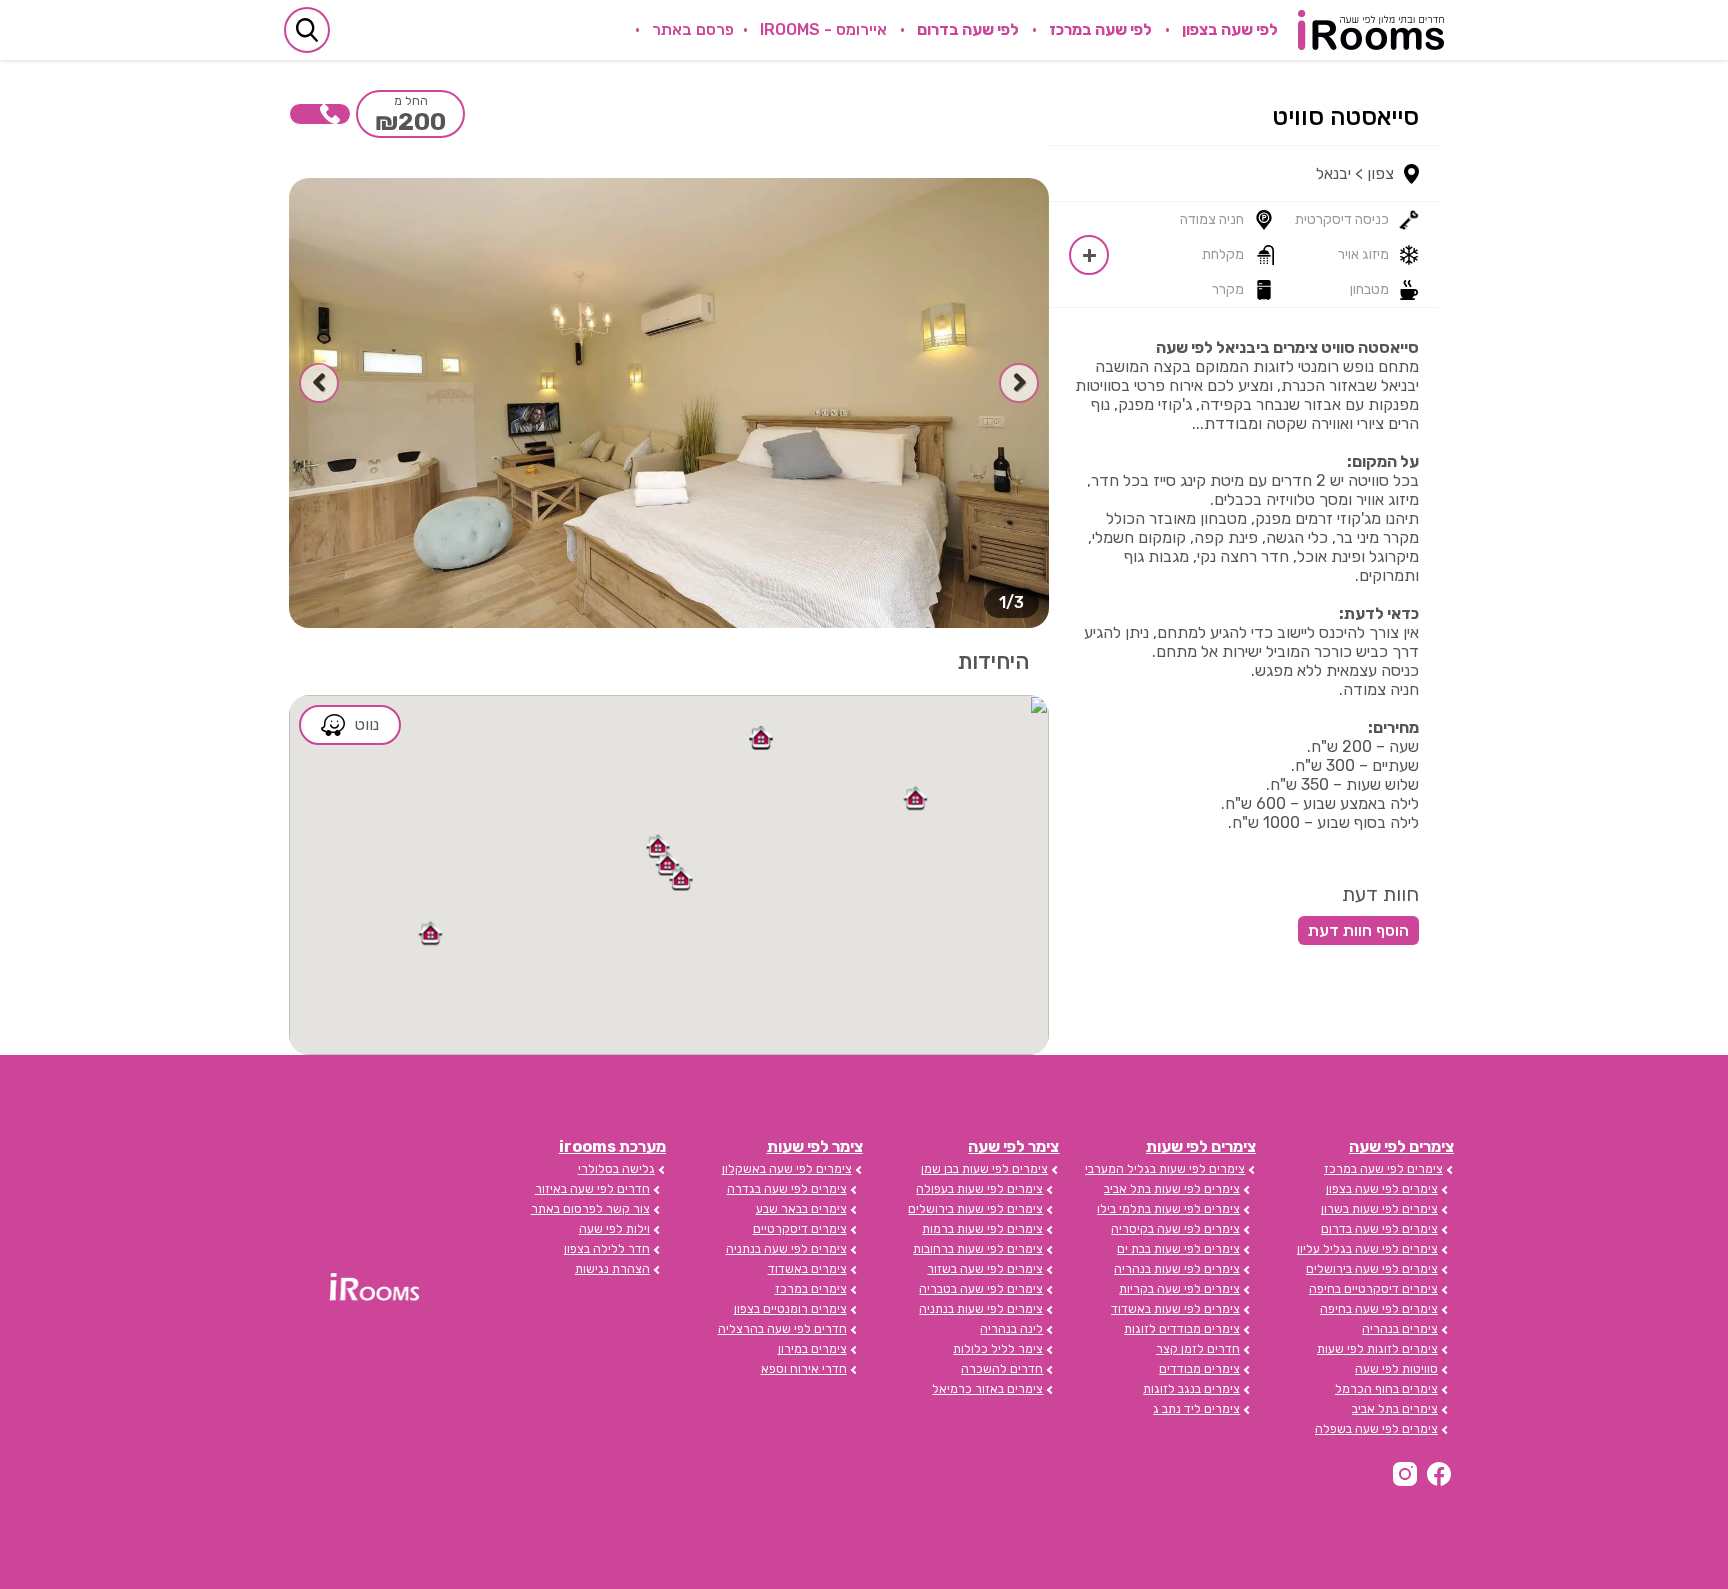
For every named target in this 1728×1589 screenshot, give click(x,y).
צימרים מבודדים (1199, 1369)
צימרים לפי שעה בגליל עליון (1367, 1249)
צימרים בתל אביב (1395, 1409)
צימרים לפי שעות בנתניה (981, 1309)
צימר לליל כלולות (998, 1349)
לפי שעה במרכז (1100, 29)
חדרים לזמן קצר (1198, 1349)
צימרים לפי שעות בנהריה (1177, 1269)
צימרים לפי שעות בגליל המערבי (1165, 1169)
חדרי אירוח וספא (804, 1369)
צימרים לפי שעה (1401, 1146)
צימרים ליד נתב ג (1196, 1409)
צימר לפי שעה (1013, 1146)
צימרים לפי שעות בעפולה (979, 1189)
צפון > (1374, 173)
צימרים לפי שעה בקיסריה (1175, 1229)
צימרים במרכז (811, 1289)
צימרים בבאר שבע (801, 1209)
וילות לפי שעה (614, 1229)
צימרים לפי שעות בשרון (1379, 1209)
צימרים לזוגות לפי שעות (1377, 1349)
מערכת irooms (612, 1146)
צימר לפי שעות (815, 1146)
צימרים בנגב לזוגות (1191, 1389)
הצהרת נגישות (612, 1269)
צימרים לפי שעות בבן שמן (984, 1169)
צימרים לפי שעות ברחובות (978, 1249)
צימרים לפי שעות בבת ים (1178, 1249)
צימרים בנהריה (1400, 1329)
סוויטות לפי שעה (1396, 1369)
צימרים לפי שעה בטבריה (981, 1289)
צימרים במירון (812, 1349)
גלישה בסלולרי (616, 1169)
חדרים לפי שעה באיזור (592, 1189)
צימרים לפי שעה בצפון (1382, 1189)
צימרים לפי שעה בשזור (985, 1269)
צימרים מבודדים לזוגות (1182, 1329)
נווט (367, 724)
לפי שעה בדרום (968, 29)
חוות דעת (1380, 894)
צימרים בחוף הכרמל (1386, 1389)
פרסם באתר (693, 29)
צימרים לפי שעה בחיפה (1379, 1309)
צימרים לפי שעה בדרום (1379, 1229)
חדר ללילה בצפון (607, 1249)
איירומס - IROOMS (823, 29)
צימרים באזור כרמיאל (987, 1389)
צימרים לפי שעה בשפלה (1376, 1429)
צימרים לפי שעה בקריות (1179, 1289)
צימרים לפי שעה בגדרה (787, 1189)
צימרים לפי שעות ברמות (982, 1229)
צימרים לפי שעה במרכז (1383, 1169)
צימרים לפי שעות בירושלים (975, 1209)
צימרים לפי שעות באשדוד (1175, 1309)
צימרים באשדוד (807, 1269)
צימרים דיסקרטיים (800, 1229)
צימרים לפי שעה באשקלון (787, 1169)
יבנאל (1333, 173)
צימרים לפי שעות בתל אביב (1172, 1189)
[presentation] (1019, 383)
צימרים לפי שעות (1201, 1146)
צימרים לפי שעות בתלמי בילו (1168, 1209)
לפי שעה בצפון (1230, 29)
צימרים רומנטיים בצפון (790, 1309)
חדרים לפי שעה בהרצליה (782, 1329)
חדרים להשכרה (1002, 1369)
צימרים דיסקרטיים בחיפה (1373, 1289)
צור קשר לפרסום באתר (590, 1209)
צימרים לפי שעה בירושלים (1372, 1269)
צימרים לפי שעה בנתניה (786, 1249)
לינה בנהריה (1011, 1329)
